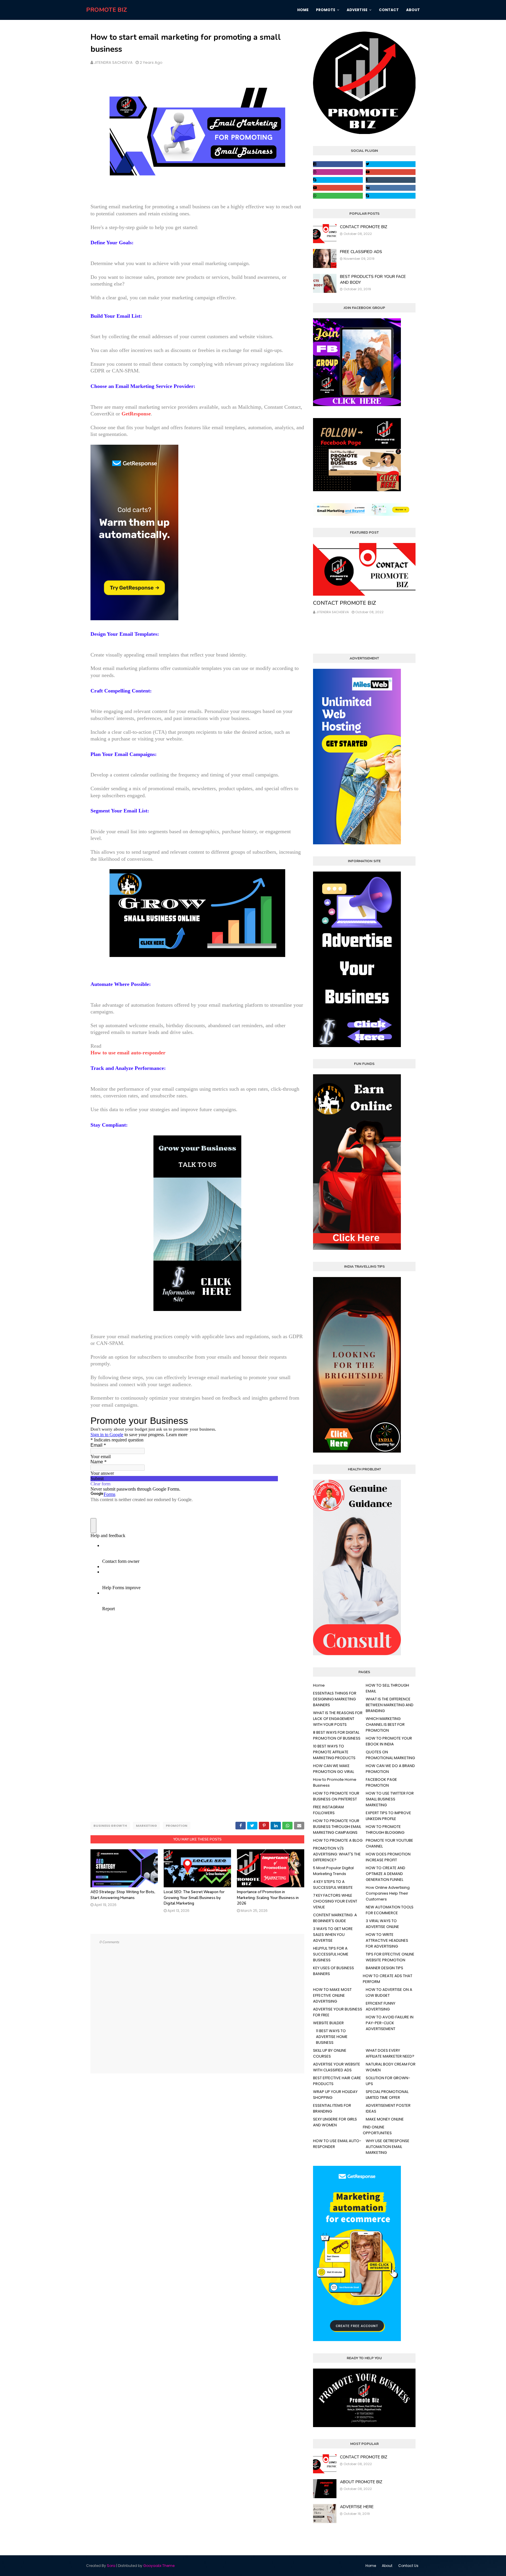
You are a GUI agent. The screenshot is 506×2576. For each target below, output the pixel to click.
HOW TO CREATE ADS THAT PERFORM (388, 1979)
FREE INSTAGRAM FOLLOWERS (328, 1810)
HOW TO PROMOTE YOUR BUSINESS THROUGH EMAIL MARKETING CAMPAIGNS (337, 1827)
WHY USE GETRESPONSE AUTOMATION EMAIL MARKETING (388, 2147)
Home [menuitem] (303, 10)
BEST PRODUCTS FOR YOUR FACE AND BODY (373, 280)
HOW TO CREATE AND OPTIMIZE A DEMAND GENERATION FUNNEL (386, 1874)
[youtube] (391, 172)
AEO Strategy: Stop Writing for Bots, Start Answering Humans (123, 1895)
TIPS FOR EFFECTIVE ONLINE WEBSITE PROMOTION (390, 1957)
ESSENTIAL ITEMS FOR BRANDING (332, 2108)
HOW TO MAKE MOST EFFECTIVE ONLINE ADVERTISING (332, 1995)
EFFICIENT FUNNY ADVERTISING (381, 2006)
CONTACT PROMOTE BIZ (364, 227)
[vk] (391, 188)
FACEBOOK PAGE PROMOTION (381, 1782)
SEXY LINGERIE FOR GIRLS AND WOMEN (335, 2122)
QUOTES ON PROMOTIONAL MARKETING (390, 1755)
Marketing (146, 1826)
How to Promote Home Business (335, 1782)
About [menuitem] (413, 10)
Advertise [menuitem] (357, 10)
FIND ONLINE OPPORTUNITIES (377, 2130)
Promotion (177, 1826)
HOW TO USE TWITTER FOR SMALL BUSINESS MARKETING (390, 1799)
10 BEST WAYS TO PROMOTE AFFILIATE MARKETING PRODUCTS (334, 1752)
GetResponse (136, 414)
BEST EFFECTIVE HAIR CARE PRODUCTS (337, 2081)
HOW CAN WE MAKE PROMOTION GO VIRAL (334, 1769)
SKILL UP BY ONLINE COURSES (330, 2053)
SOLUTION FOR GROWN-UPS (388, 2081)
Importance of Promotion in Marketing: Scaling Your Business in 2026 (268, 1898)
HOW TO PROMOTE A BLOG (338, 1840)
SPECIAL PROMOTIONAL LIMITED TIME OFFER (387, 2095)
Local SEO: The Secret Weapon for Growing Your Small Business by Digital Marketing (194, 1898)
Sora (111, 2566)
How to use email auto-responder (128, 1053)
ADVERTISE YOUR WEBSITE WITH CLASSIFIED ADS (337, 2067)
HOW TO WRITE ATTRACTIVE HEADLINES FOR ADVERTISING (387, 1940)
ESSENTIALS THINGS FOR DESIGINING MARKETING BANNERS (335, 1699)
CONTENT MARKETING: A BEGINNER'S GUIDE (335, 1918)
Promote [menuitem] (326, 10)
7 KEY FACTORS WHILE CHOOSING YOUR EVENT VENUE (335, 1901)
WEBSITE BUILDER (328, 2023)
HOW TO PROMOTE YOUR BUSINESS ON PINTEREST (336, 1796)
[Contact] (364, 569)
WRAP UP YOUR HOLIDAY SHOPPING (335, 2095)
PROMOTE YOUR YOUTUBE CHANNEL (389, 1843)
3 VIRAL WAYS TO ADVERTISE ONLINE (382, 1924)
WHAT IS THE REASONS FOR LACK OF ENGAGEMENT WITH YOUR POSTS (338, 1719)
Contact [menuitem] (389, 10)
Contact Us (408, 2566)
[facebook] (338, 164)
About (387, 2566)
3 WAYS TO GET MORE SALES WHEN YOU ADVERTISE (333, 1935)
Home (319, 1685)
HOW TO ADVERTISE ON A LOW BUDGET (389, 1992)
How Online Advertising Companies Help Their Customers (388, 1893)
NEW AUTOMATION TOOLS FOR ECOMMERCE (390, 1910)
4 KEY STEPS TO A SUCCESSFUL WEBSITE (333, 1885)
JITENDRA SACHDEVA (113, 62)
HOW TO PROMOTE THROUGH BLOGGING (385, 1830)
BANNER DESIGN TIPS (384, 1968)
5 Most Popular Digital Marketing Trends (333, 1871)
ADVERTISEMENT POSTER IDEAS (388, 2108)
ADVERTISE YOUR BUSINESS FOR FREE (338, 2012)
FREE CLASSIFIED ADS (361, 252)
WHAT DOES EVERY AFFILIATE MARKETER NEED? (390, 2053)
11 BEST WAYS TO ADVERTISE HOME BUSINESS (332, 2037)
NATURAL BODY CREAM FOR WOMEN (391, 2067)
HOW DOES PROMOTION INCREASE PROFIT (388, 1857)
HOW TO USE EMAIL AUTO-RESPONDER (337, 2144)
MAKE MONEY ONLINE (385, 2119)
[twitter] (391, 164)
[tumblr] (391, 180)
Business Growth (110, 1826)
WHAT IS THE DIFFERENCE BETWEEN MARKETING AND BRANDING (390, 1705)
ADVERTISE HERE (357, 2507)
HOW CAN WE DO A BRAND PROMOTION (390, 1769)
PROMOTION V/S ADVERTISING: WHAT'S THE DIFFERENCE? (337, 1854)
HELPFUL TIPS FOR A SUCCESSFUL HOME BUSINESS (331, 1954)
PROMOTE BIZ (107, 10)
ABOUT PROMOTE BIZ (361, 2482)
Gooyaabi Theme (159, 2566)
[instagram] (338, 172)
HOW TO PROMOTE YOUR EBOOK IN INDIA (389, 1741)
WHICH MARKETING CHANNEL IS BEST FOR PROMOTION (385, 1725)
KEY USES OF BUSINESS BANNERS (334, 1971)
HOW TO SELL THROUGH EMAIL (387, 1688)
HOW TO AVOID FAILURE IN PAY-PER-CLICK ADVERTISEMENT (390, 2023)
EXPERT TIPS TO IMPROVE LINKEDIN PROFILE (388, 1816)
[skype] (338, 180)
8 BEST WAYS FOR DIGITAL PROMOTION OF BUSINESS (337, 1735)
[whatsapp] (338, 196)
